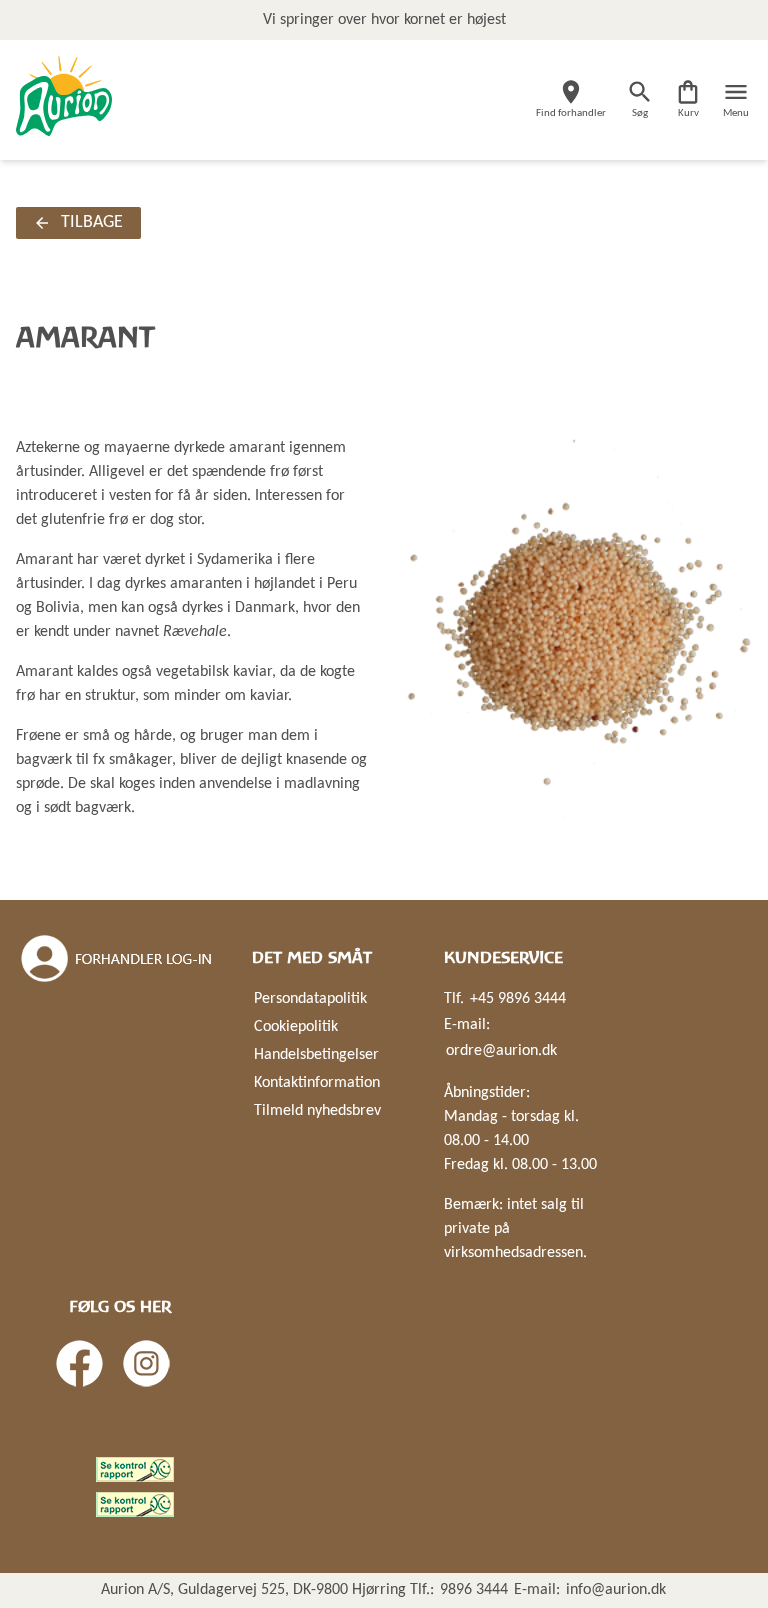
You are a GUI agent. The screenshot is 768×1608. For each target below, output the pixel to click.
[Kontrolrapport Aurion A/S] (135, 1504)
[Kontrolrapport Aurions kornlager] (135, 1469)
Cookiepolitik (296, 1027)
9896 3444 (474, 1590)
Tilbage (92, 222)
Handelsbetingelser (316, 1055)
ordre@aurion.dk (501, 1051)
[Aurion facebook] (79, 1363)
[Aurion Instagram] (146, 1363)
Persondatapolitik (310, 999)
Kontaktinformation (317, 1083)
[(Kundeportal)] (118, 959)
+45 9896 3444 (518, 999)
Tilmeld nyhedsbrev (317, 1111)
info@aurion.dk (616, 1590)
